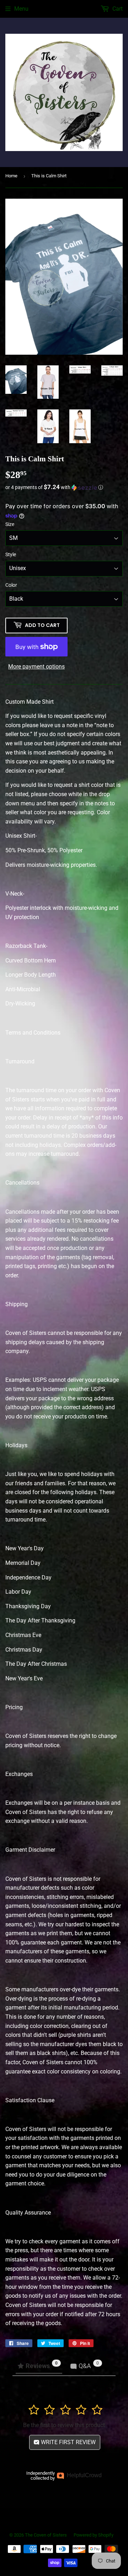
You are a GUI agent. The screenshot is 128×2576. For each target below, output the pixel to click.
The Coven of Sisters (46, 2535)
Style (11, 554)
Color (11, 585)
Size (10, 524)
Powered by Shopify (94, 2535)
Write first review (68, 2442)
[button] (64, 487)
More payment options (36, 667)
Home (11, 176)
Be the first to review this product (64, 2425)
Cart (117, 9)
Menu (21, 9)
